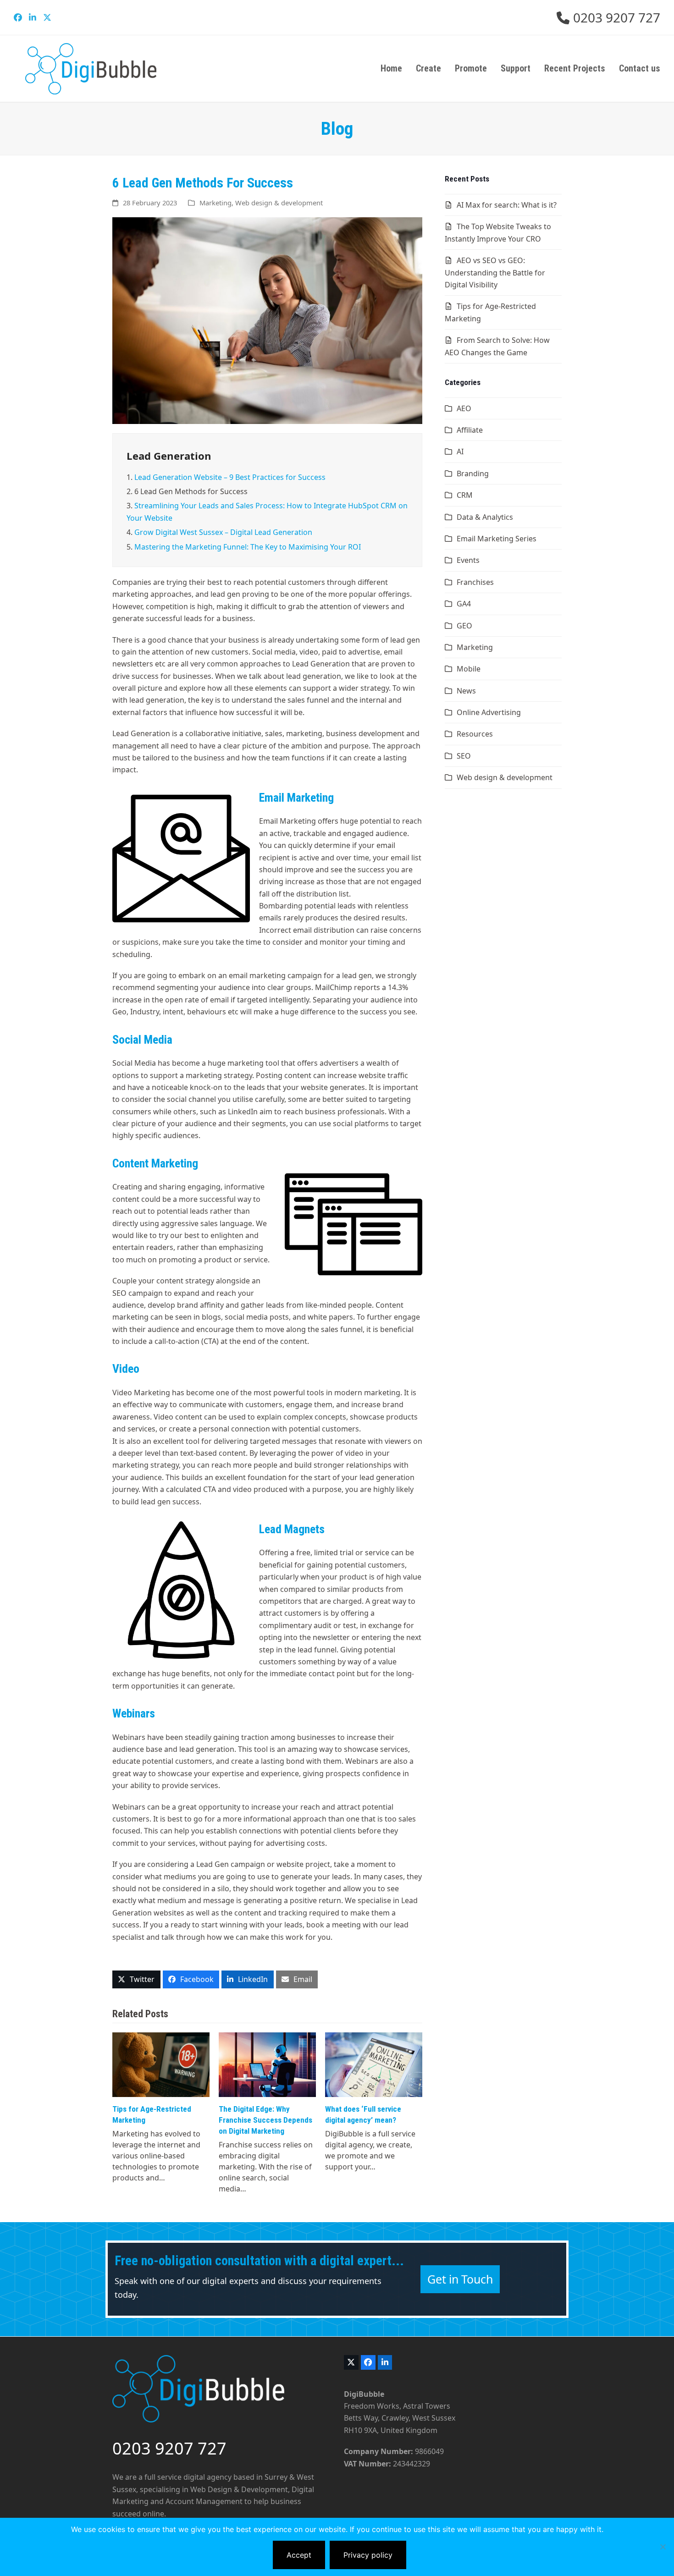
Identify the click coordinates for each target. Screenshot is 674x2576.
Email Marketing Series (497, 539)
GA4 (464, 604)
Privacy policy (368, 2555)
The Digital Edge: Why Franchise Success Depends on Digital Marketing (265, 2120)
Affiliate (470, 430)
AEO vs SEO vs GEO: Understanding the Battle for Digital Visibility (495, 272)
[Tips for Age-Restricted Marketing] (161, 2064)
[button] (136, 1979)
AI (460, 451)
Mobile (469, 669)
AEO (464, 408)
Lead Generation (169, 456)
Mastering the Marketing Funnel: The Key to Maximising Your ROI (248, 547)
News (466, 691)
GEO (464, 626)
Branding (473, 473)
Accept (299, 2555)
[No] (663, 2547)
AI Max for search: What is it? (507, 205)
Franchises (475, 582)
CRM (465, 495)
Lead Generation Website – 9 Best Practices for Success (230, 477)
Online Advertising (489, 712)
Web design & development (279, 203)
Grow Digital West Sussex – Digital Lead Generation (223, 532)
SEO (464, 756)
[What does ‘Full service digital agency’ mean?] (374, 2064)
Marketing (215, 203)
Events (468, 560)
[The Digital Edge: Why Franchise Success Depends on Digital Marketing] (267, 2064)
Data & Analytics (485, 517)
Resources (475, 734)
